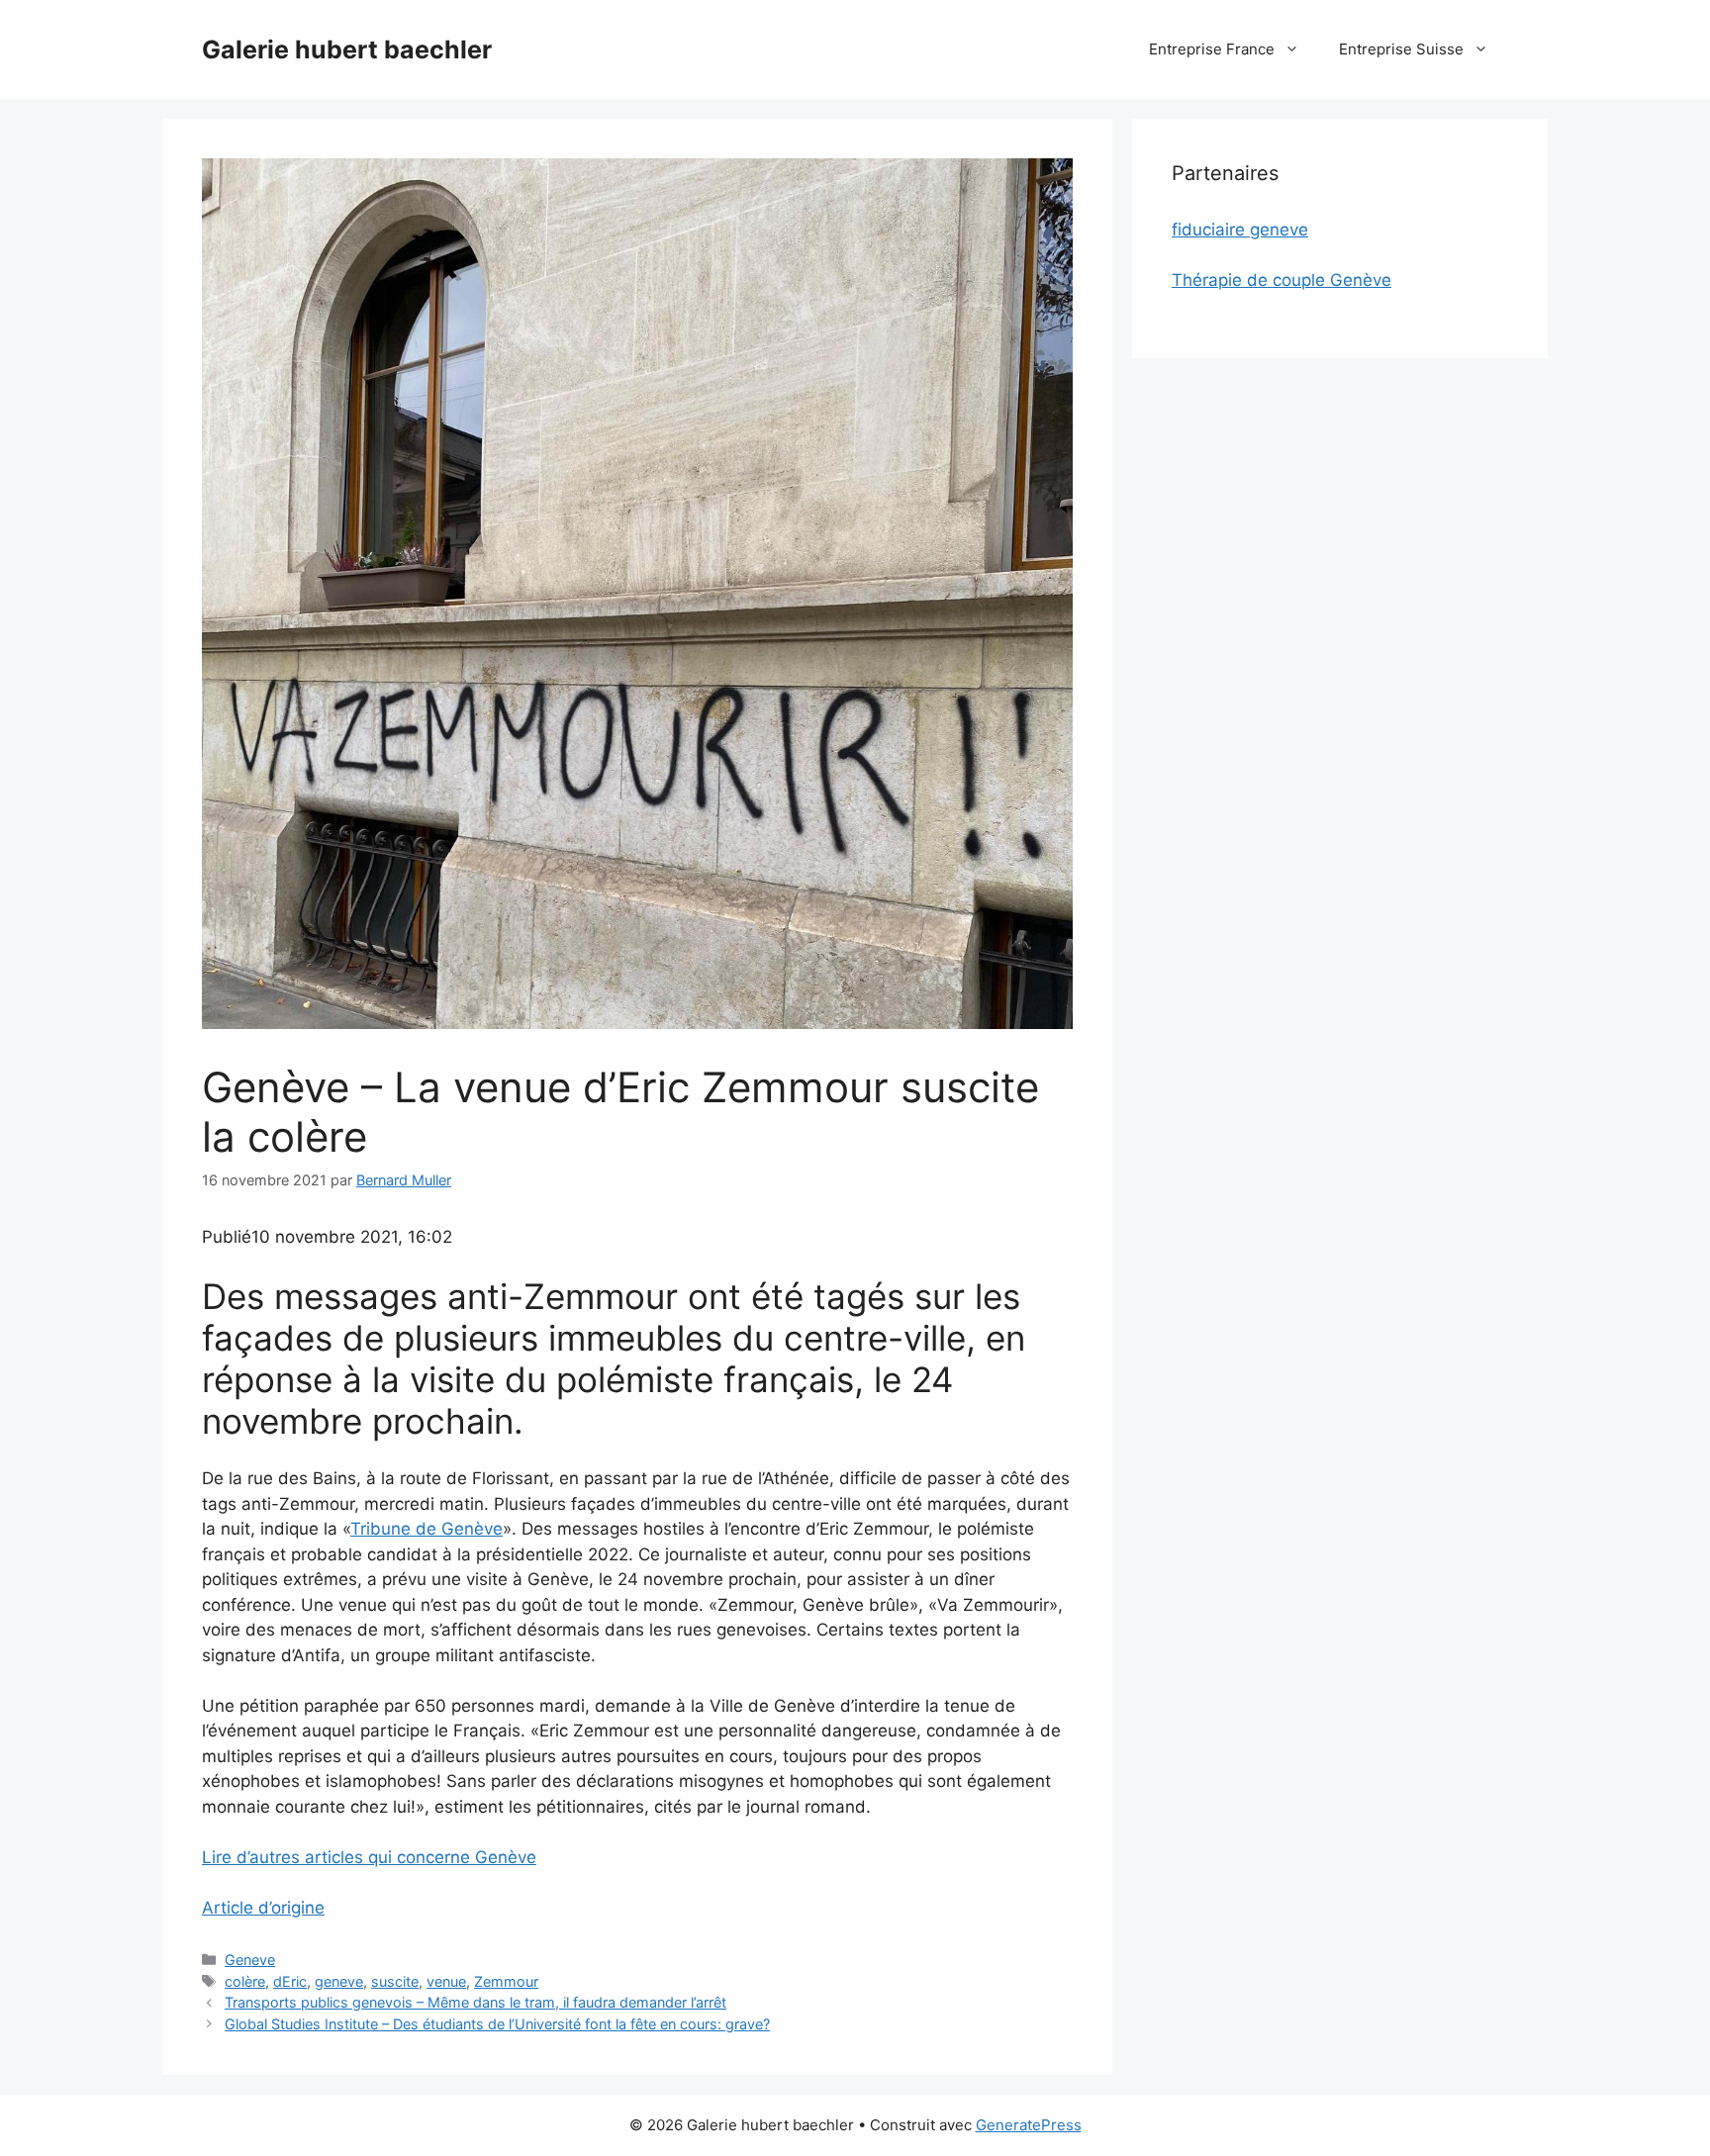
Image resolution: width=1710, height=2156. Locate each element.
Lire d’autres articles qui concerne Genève (369, 1857)
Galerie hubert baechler (347, 49)
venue (446, 1981)
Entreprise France (1212, 49)
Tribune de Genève (427, 1529)
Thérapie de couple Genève (1282, 280)
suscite (395, 1981)
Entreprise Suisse (1401, 49)
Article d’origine (263, 1908)
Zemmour (506, 1981)
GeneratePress (1029, 2125)
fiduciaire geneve (1240, 230)
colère (245, 1981)
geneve (339, 1981)
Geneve (250, 1960)
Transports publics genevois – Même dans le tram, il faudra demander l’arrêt (475, 2002)
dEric (290, 1981)
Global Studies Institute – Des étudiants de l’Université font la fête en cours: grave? (497, 2024)
